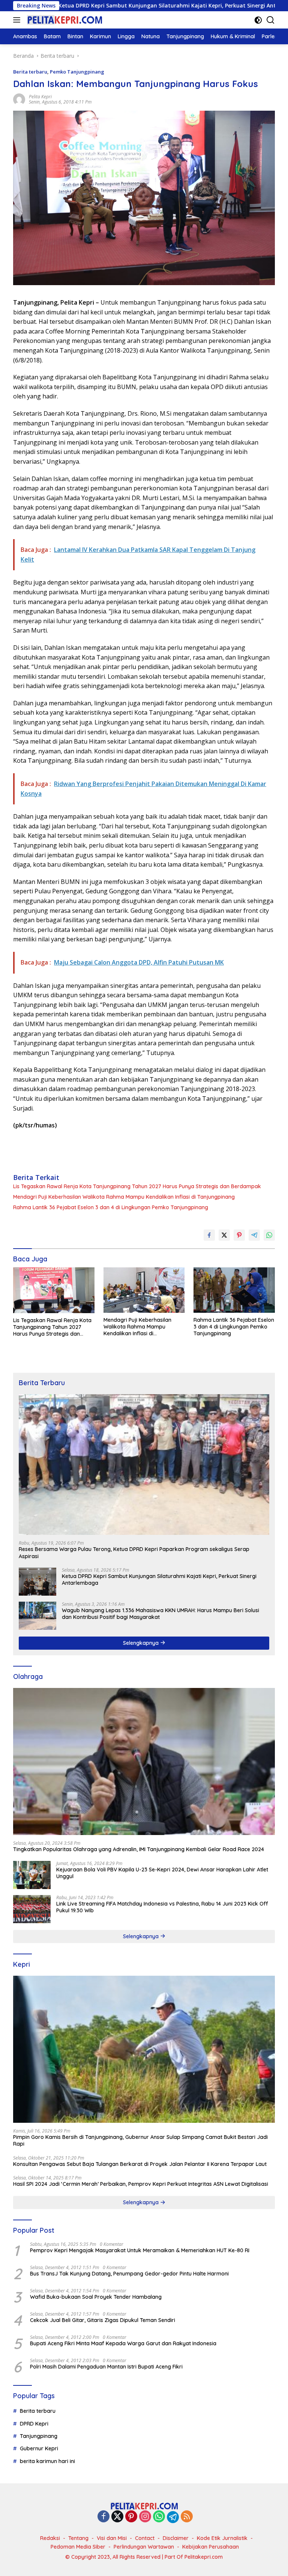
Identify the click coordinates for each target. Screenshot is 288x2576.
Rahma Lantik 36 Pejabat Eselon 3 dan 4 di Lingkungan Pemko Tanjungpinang (111, 1207)
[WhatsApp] (159, 2517)
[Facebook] (103, 2517)
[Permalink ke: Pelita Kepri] (19, 99)
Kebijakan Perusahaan (211, 2547)
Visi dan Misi (112, 2538)
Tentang (78, 2538)
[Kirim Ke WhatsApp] (269, 1235)
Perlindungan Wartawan (144, 2547)
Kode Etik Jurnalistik (222, 2538)
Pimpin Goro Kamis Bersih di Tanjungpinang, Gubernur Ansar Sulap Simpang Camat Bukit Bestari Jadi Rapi (140, 2140)
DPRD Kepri (34, 2424)
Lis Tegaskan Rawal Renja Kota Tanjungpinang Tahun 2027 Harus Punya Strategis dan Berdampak (137, 1186)
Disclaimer (176, 2538)
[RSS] (187, 2517)
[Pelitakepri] (64, 20)
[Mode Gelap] (258, 20)
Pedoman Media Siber (78, 2547)
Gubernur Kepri (39, 2448)
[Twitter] (117, 2517)
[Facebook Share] (209, 1235)
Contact (145, 2538)
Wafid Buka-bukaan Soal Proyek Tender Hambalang (96, 2297)
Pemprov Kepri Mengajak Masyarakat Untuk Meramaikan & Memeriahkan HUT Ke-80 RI (140, 2250)
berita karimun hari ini (47, 2461)
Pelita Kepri (40, 97)
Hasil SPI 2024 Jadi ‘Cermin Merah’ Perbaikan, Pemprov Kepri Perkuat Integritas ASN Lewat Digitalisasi (141, 2184)
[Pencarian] (271, 20)
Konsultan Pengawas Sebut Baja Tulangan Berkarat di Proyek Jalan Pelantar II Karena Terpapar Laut (140, 2164)
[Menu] (18, 20)
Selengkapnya (142, 1643)
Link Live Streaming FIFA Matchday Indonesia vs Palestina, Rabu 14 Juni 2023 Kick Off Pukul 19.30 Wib (162, 1907)
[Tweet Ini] (224, 1235)
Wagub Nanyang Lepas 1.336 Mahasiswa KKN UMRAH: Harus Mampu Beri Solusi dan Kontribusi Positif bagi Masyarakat (160, 1614)
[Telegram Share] (254, 1235)
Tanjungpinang (39, 2436)
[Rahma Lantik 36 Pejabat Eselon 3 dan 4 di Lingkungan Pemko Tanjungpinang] (234, 1290)
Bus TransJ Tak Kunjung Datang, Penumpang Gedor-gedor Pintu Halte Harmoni (129, 2274)
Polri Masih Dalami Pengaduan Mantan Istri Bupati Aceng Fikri (106, 2367)
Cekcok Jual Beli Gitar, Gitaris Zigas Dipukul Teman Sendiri (103, 2320)
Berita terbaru (30, 72)
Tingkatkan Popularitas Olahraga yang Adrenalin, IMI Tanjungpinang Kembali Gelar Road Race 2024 (139, 1849)
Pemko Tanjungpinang (77, 72)
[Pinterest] (131, 2517)
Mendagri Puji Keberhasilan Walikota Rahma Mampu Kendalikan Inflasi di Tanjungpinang (124, 1197)
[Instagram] (145, 2517)
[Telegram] (173, 2517)
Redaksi (50, 2538)
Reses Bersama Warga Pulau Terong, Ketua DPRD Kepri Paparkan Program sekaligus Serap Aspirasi (134, 1553)
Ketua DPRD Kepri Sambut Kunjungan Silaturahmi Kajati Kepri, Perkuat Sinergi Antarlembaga (159, 1580)
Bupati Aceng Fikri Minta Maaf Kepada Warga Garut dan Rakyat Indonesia (123, 2343)
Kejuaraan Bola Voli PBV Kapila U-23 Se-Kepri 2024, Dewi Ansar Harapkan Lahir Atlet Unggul (162, 1873)
